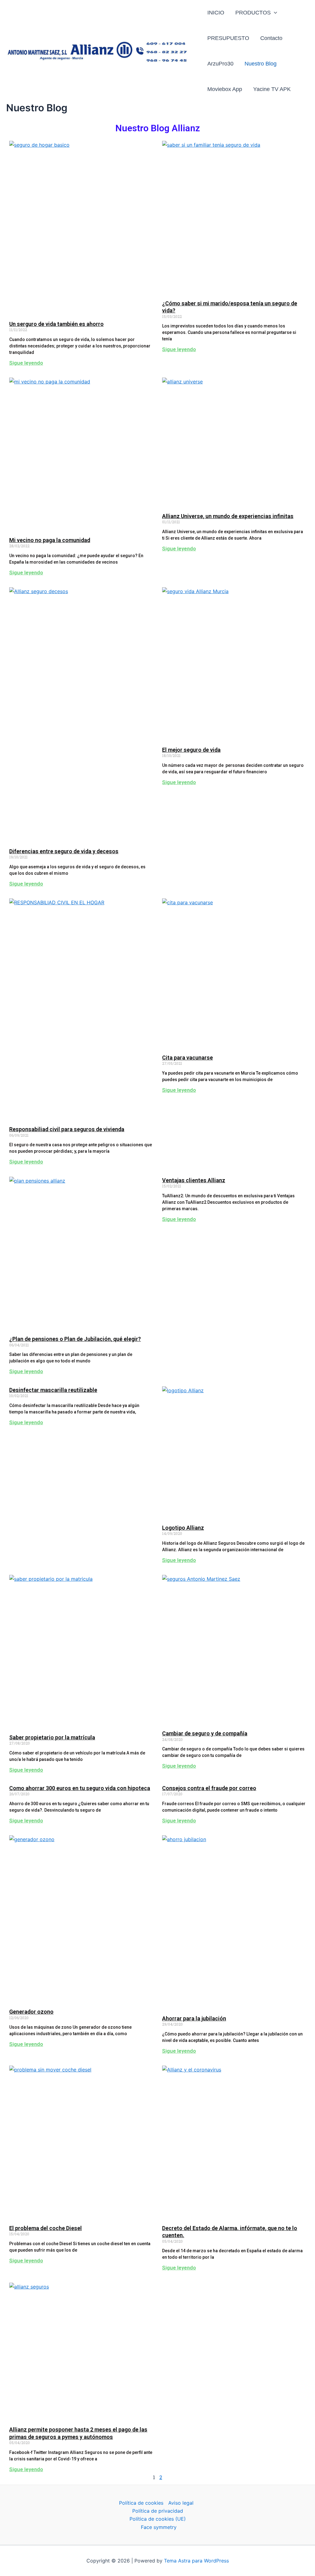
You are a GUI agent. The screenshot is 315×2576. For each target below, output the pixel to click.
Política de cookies (141, 2503)
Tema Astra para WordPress (196, 2561)
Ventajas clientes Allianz (194, 1180)
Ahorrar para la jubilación (194, 2018)
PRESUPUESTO (228, 38)
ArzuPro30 (220, 64)
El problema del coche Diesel (46, 2228)
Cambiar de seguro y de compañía (205, 1733)
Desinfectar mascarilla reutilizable (53, 1390)
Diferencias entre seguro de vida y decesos (64, 851)
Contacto (271, 38)
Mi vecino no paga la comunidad (50, 540)
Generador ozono (31, 2012)
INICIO (216, 13)
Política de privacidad (158, 2511)
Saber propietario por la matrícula (52, 1737)
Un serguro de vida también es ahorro (56, 324)
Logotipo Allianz (183, 1528)
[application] (274, 13)
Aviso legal (181, 2503)
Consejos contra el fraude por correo (209, 1788)
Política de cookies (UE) (158, 2519)
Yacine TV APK (272, 89)
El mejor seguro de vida (191, 750)
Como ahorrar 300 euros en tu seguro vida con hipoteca (80, 1788)
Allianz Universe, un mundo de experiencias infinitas (228, 516)
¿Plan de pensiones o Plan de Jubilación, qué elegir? (75, 1339)
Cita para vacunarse (187, 1058)
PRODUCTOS (253, 13)
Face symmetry (159, 2527)
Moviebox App (225, 89)
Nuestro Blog (261, 64)
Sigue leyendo (26, 363)
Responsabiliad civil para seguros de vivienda (67, 1129)
